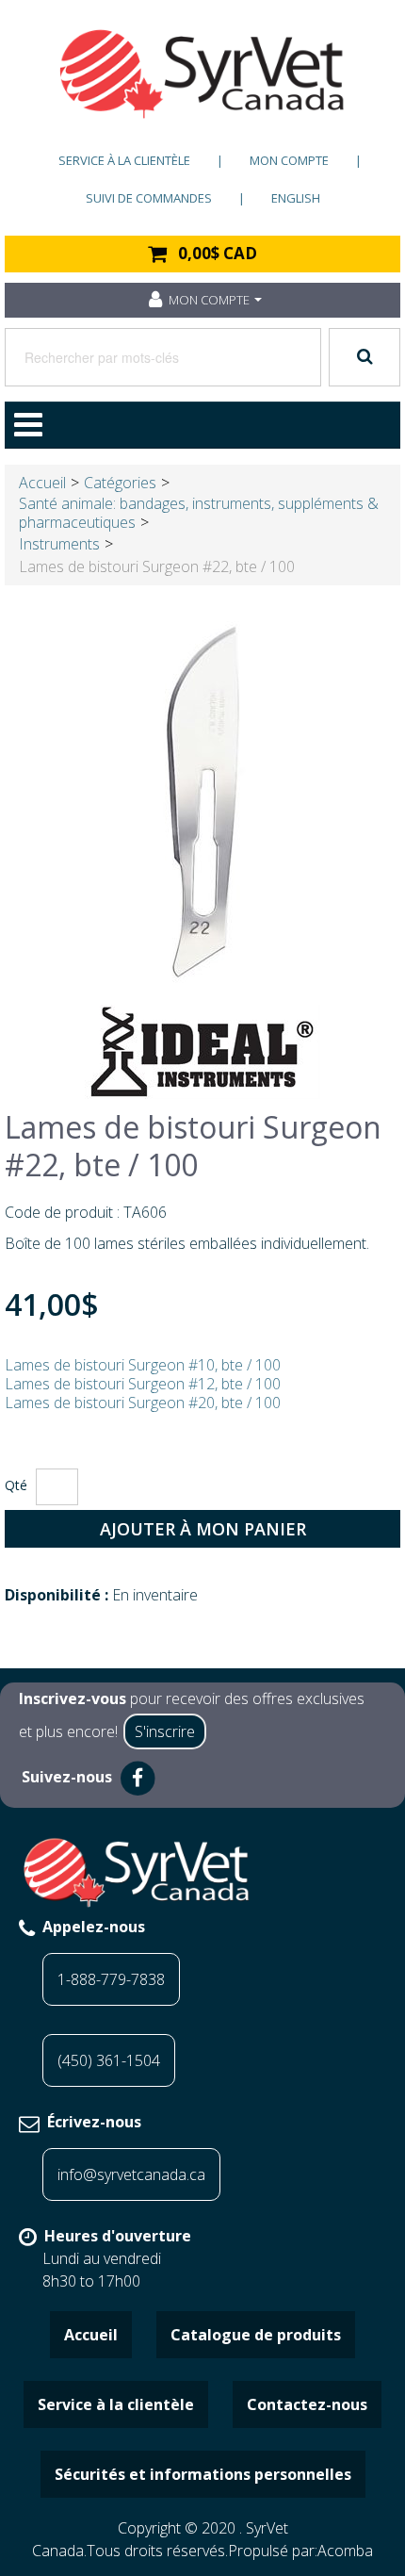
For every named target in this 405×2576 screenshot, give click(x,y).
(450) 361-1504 (109, 2060)
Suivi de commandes (149, 198)
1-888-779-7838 (111, 1979)
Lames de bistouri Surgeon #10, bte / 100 (143, 1365)
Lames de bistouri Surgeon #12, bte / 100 (143, 1384)
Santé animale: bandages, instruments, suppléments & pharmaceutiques (199, 513)
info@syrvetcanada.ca (131, 2174)
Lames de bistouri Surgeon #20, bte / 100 (143, 1403)
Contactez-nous (307, 2404)
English (296, 198)
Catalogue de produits (256, 2335)
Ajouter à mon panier (203, 1529)
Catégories (120, 483)
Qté (16, 1485)
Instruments (59, 544)
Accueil (42, 483)
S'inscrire (165, 1731)
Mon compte (289, 160)
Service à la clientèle (124, 160)
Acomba (345, 2551)
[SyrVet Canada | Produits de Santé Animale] (202, 74)
